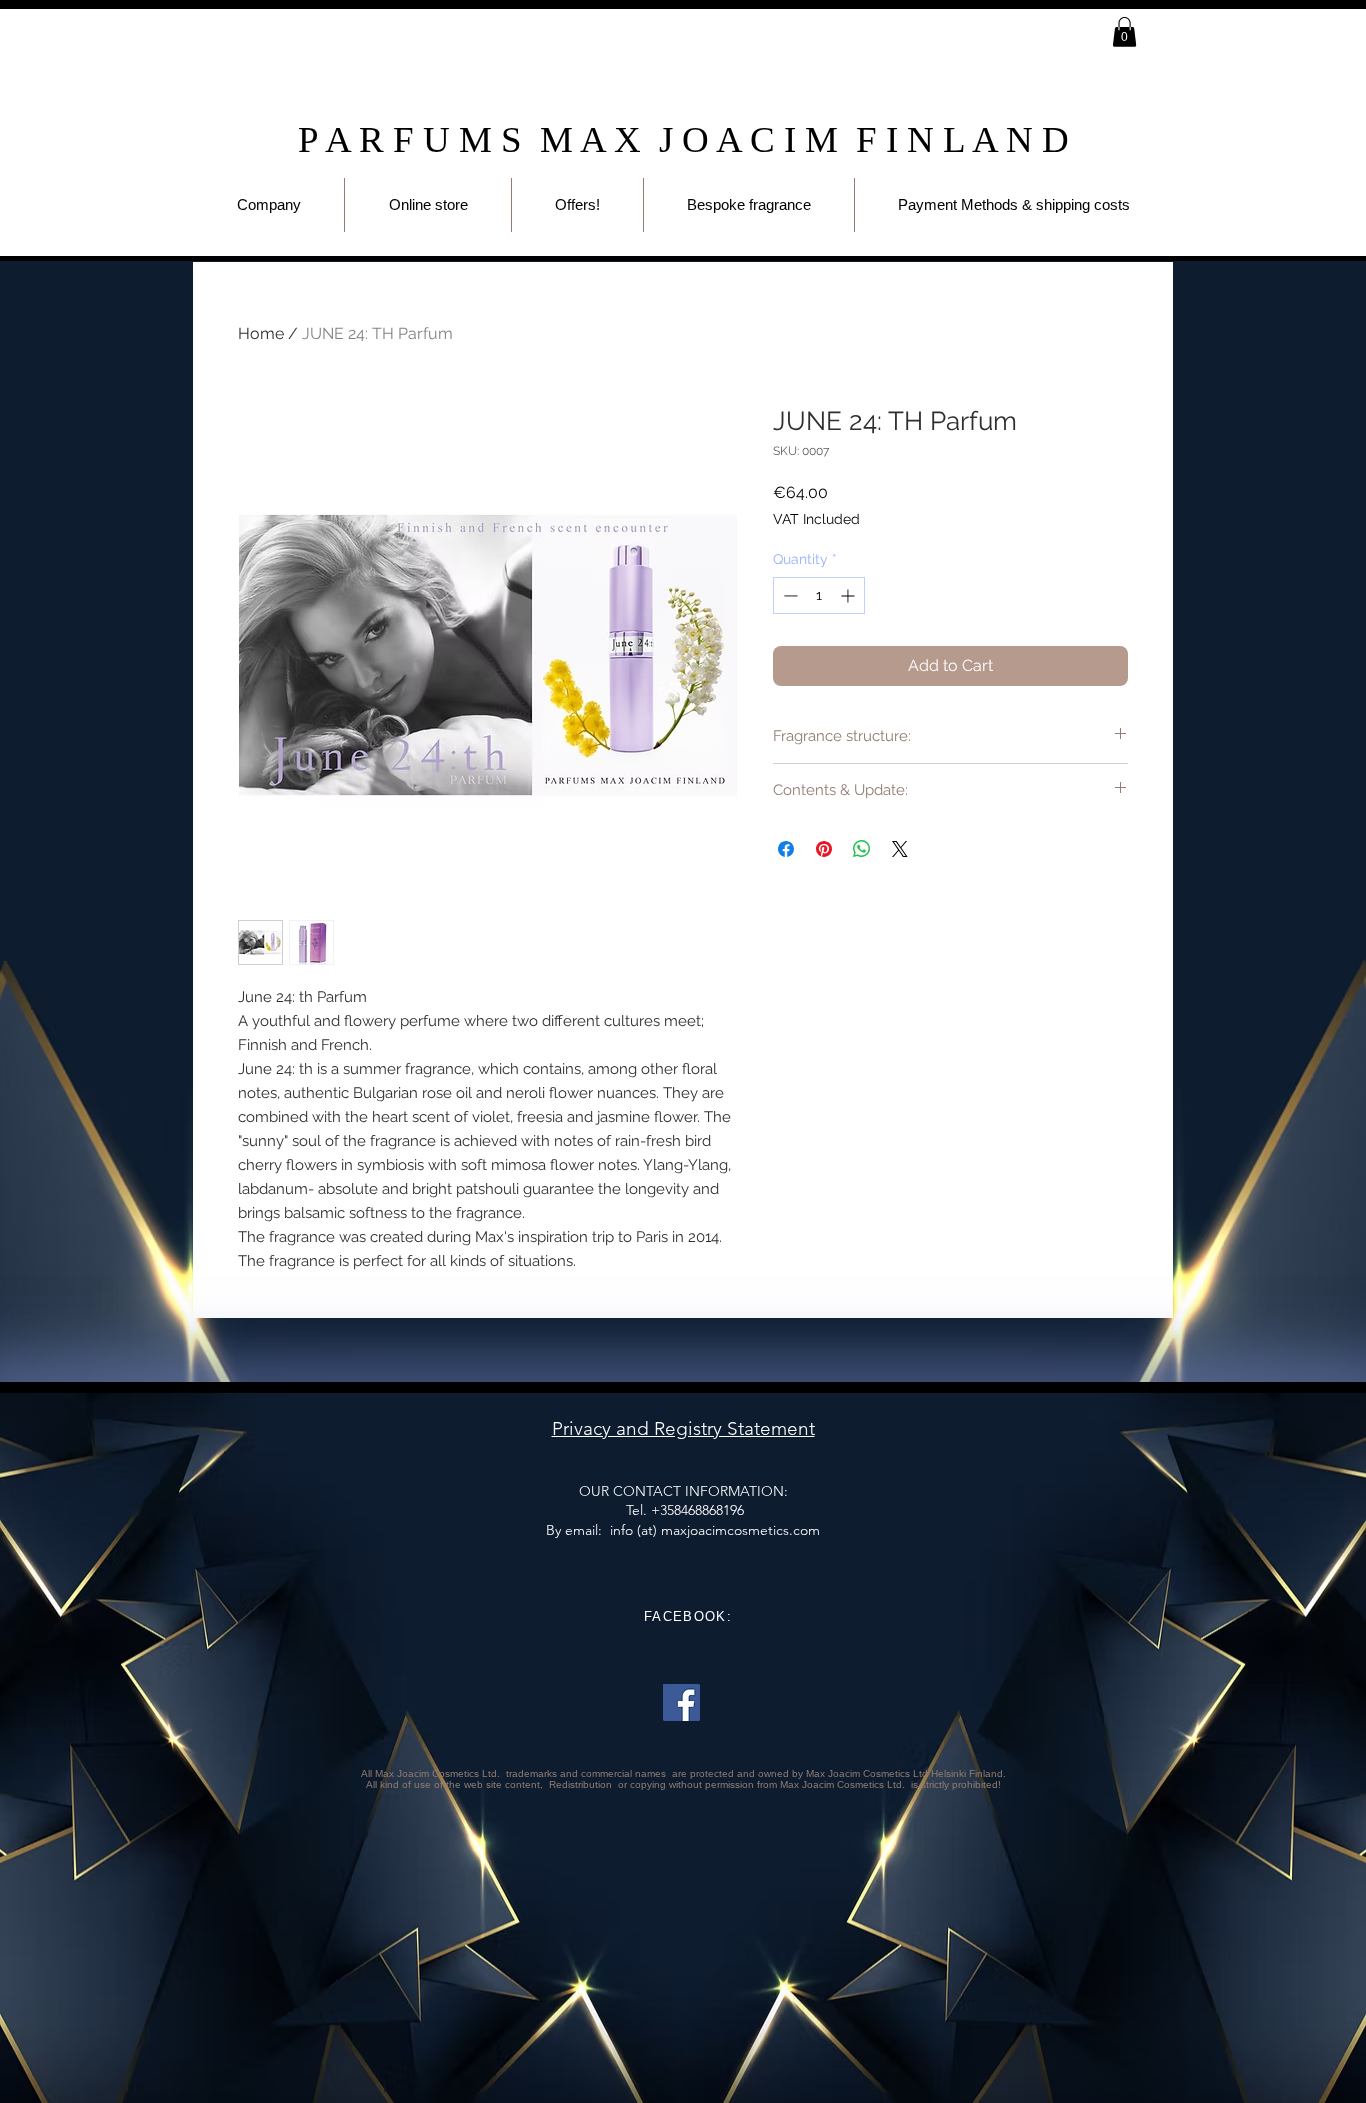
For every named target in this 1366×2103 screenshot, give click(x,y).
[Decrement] (788, 595)
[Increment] (849, 595)
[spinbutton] (819, 595)
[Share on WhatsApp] (862, 849)
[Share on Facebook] (786, 849)
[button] (1124, 32)
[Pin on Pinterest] (824, 849)
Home (261, 333)
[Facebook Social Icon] (681, 1702)
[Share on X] (900, 849)
